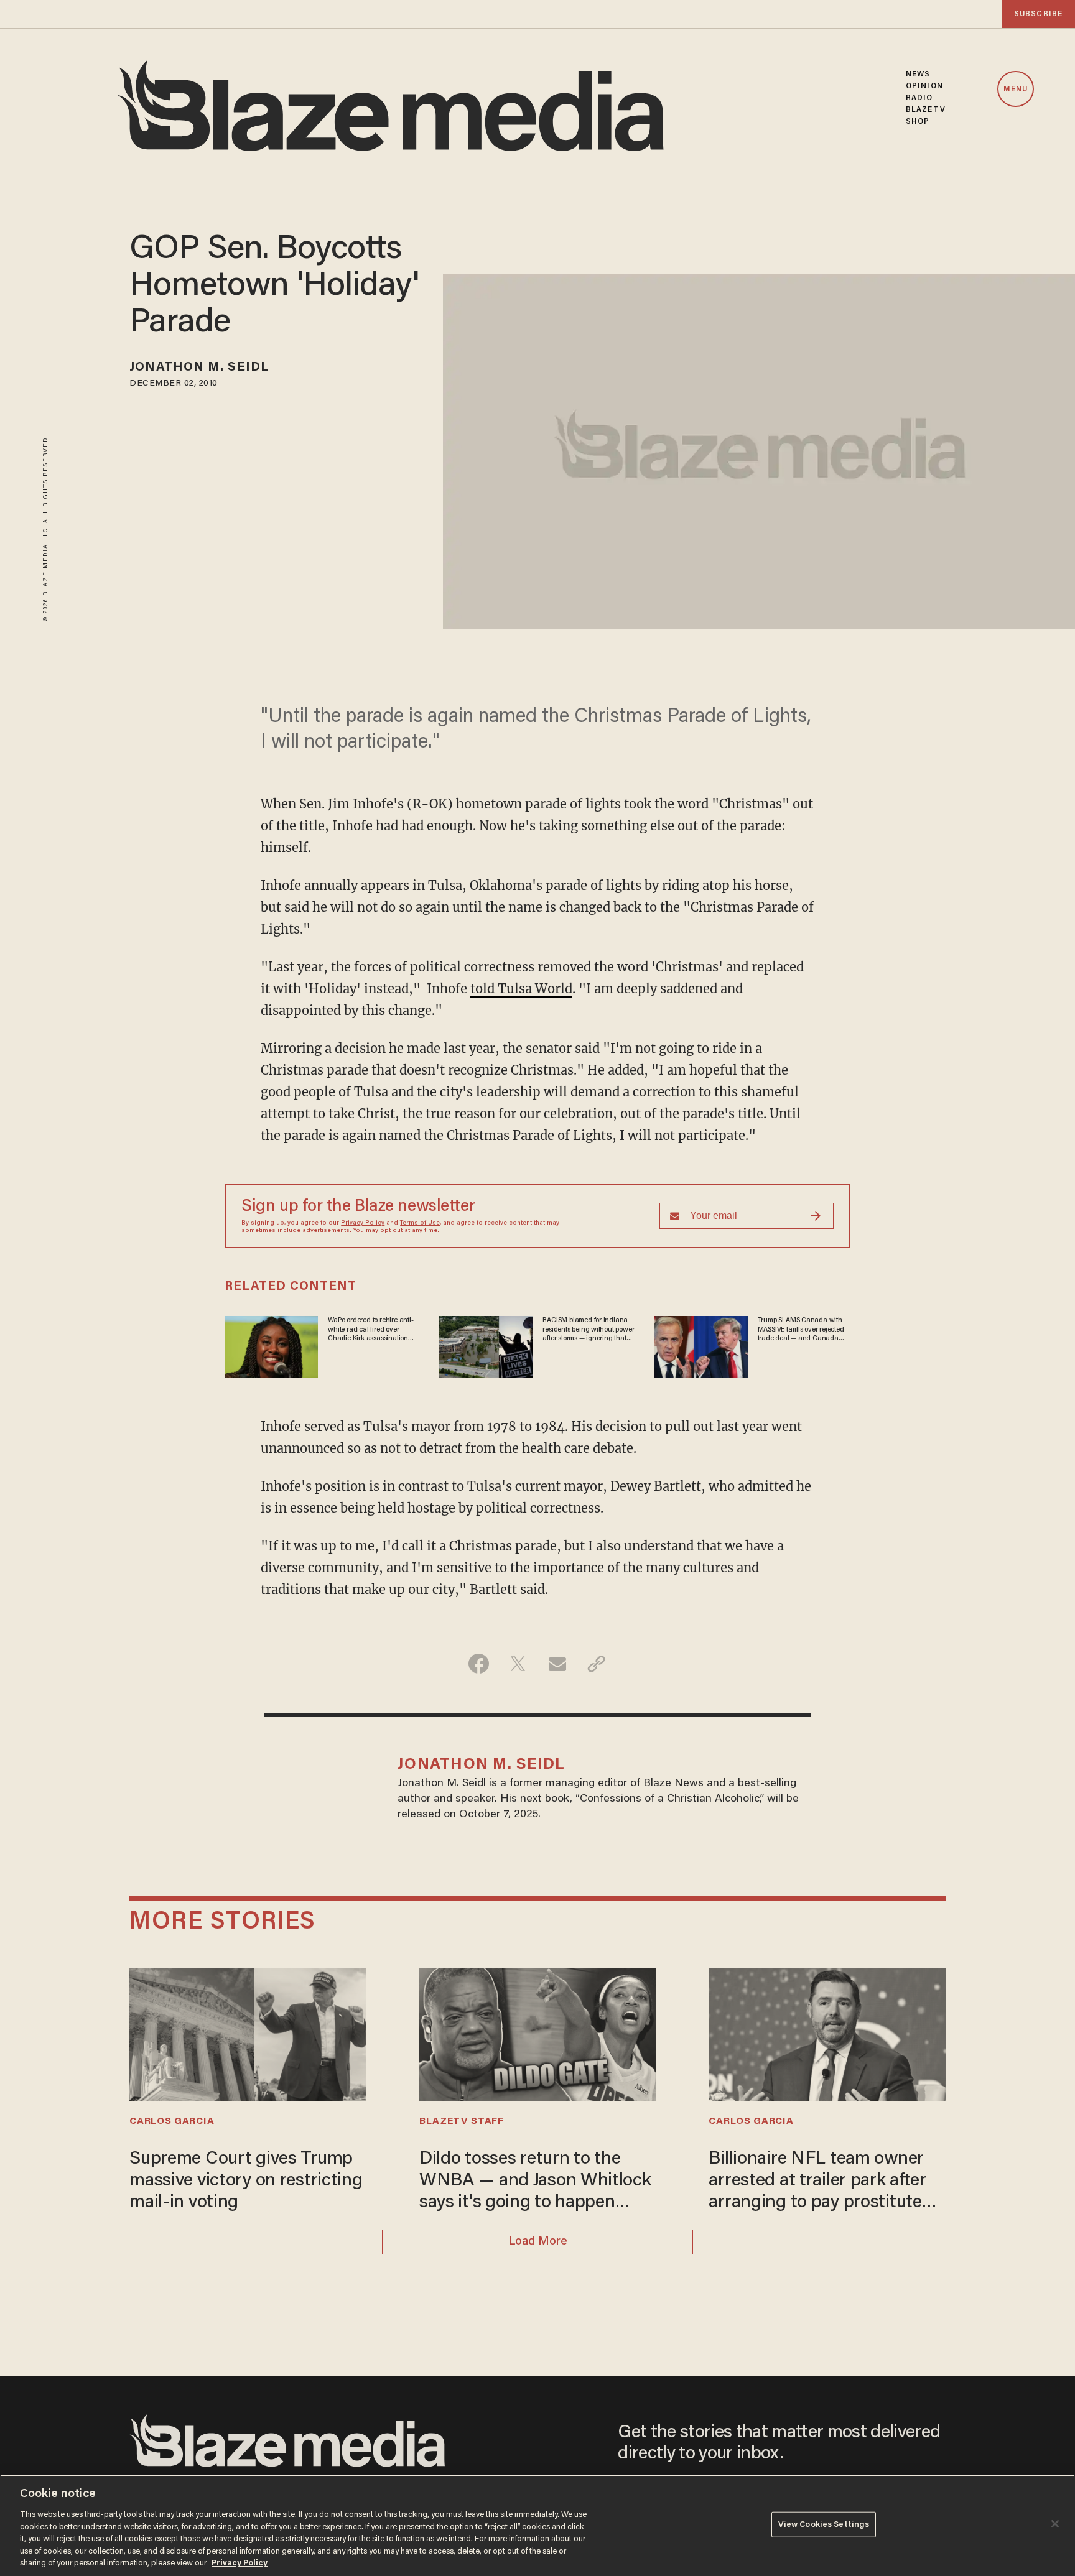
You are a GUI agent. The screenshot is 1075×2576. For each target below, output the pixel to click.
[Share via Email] (557, 1664)
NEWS (918, 74)
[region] (537, 2525)
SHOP (918, 122)
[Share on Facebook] (479, 1664)
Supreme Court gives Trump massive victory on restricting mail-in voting (246, 2181)
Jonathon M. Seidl (199, 368)
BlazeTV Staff (462, 2121)
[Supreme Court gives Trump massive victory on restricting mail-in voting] (248, 2033)
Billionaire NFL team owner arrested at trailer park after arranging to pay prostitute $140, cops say (817, 2182)
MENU (1016, 90)
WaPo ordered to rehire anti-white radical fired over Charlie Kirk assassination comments (370, 1330)
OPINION (924, 86)
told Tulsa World (521, 989)
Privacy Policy (363, 1223)
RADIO (919, 98)
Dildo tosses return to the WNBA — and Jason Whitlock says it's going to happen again (535, 2182)
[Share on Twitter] (518, 1664)
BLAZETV (926, 110)
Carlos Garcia (172, 2121)
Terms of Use (420, 1223)
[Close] (1055, 2524)
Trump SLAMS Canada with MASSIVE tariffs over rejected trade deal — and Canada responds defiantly (801, 1330)
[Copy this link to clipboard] (596, 1664)
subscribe (1038, 14)
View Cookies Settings (824, 2524)
